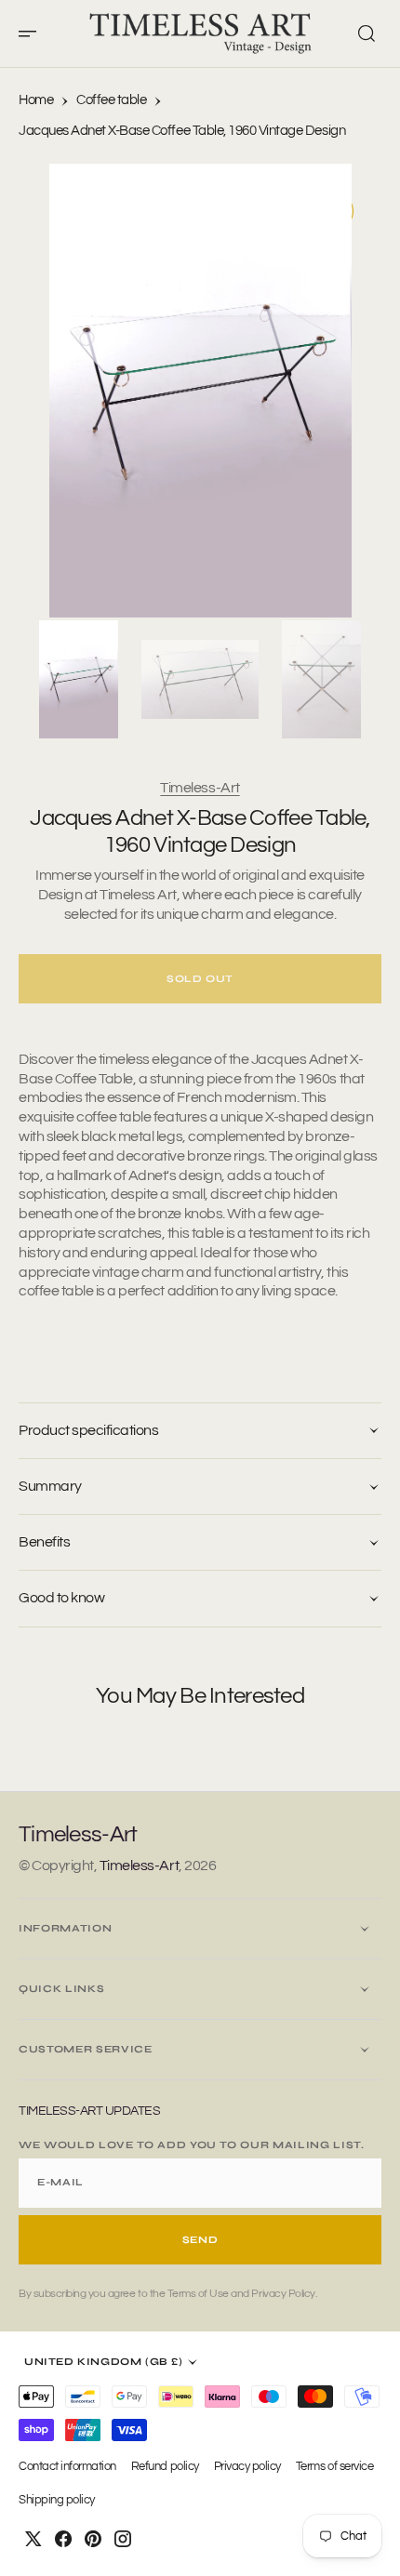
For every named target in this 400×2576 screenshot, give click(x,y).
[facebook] (63, 2539)
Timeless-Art (200, 788)
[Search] (367, 33)
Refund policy (165, 2467)
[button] (33, 33)
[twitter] (33, 2539)
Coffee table (111, 100)
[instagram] (123, 2539)
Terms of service (334, 2467)
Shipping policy (57, 2500)
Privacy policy (247, 2467)
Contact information (67, 2467)
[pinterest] (93, 2539)
